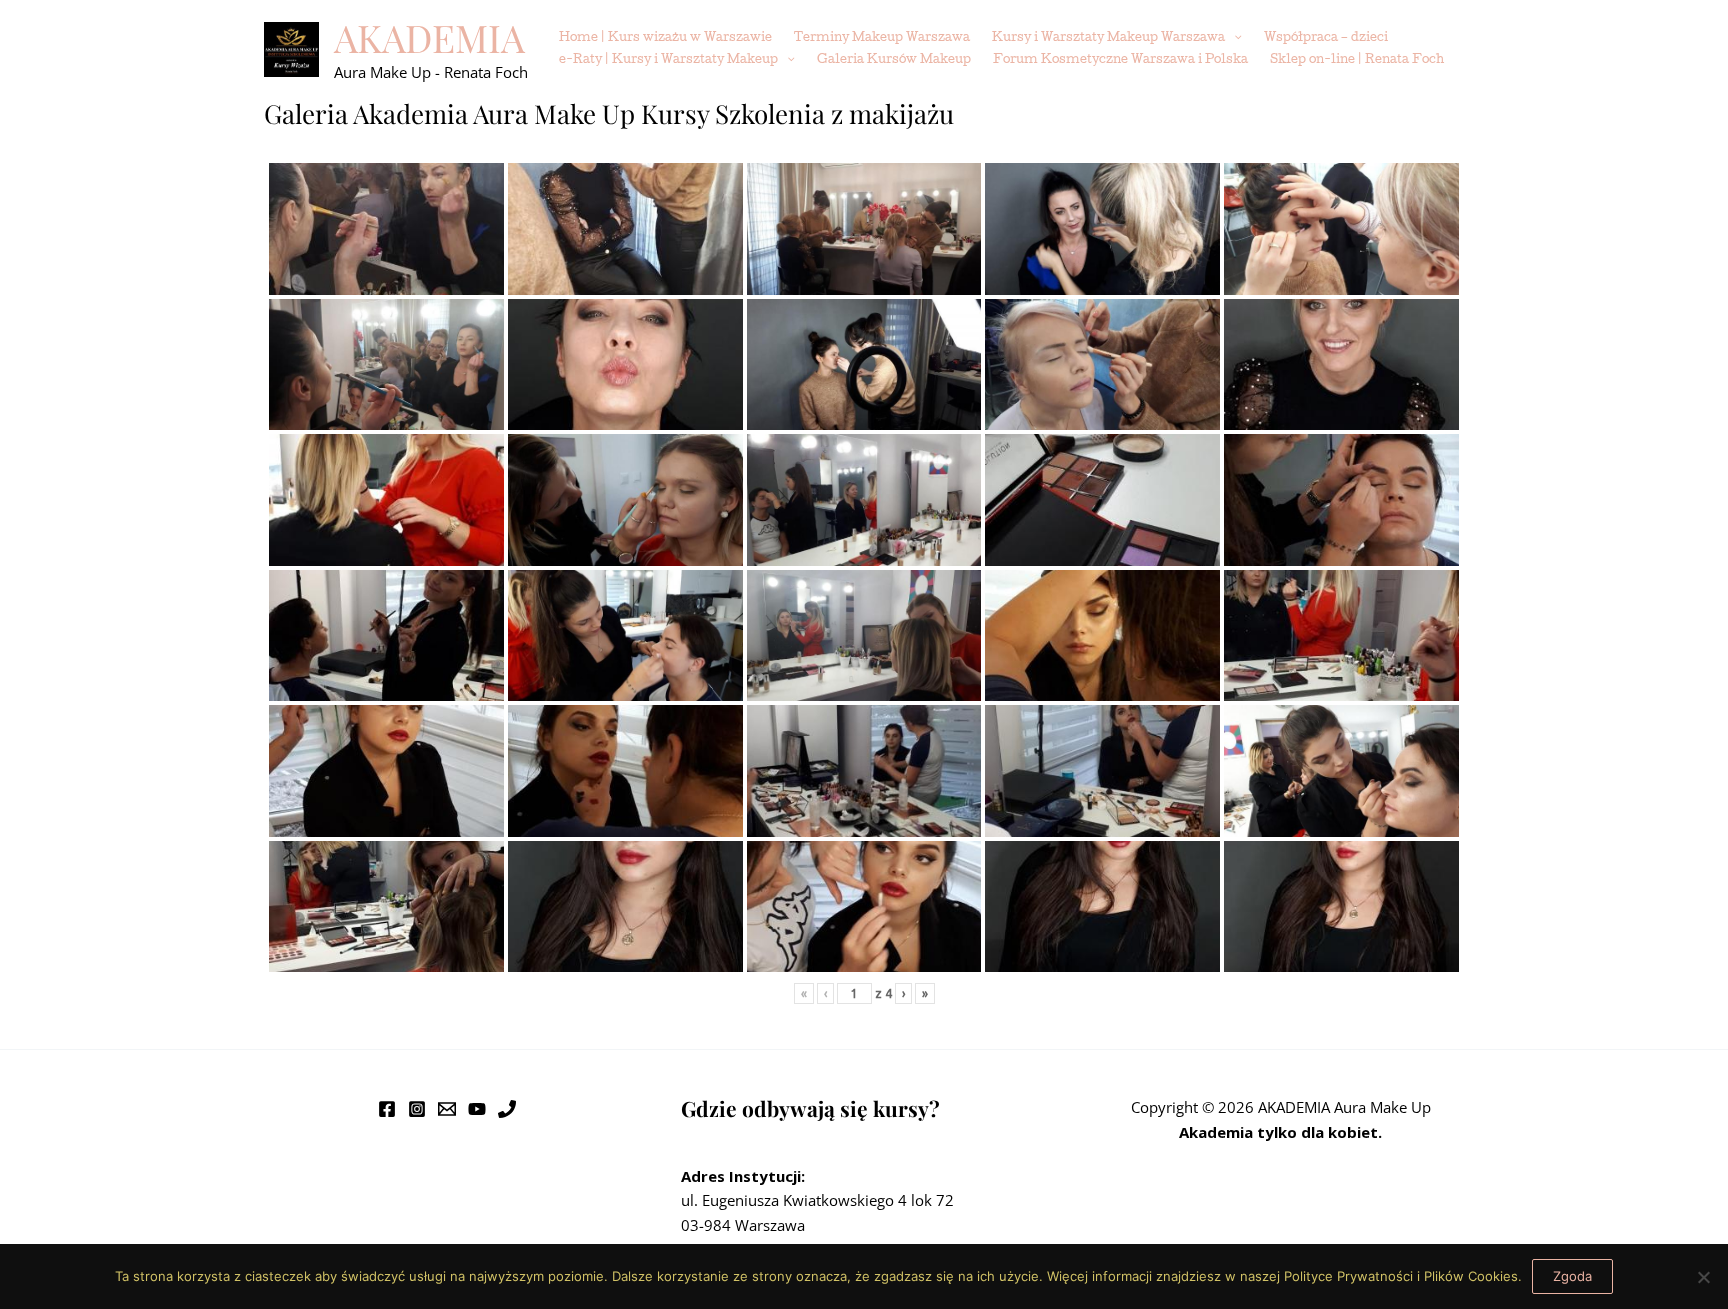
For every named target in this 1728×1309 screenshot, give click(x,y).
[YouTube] (477, 1109)
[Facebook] (387, 1109)
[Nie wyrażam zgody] (1703, 1277)
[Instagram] (417, 1109)
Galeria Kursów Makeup (894, 60)
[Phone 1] (507, 1109)
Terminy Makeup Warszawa (882, 38)
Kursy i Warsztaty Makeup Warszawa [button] (1108, 38)
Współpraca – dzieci (1326, 38)
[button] (1233, 39)
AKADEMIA (429, 37)
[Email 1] (447, 1109)
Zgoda (1572, 1276)
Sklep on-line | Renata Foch (1357, 60)
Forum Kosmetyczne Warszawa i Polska (1120, 60)
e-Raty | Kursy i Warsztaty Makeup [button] (668, 60)
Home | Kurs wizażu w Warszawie (665, 38)
